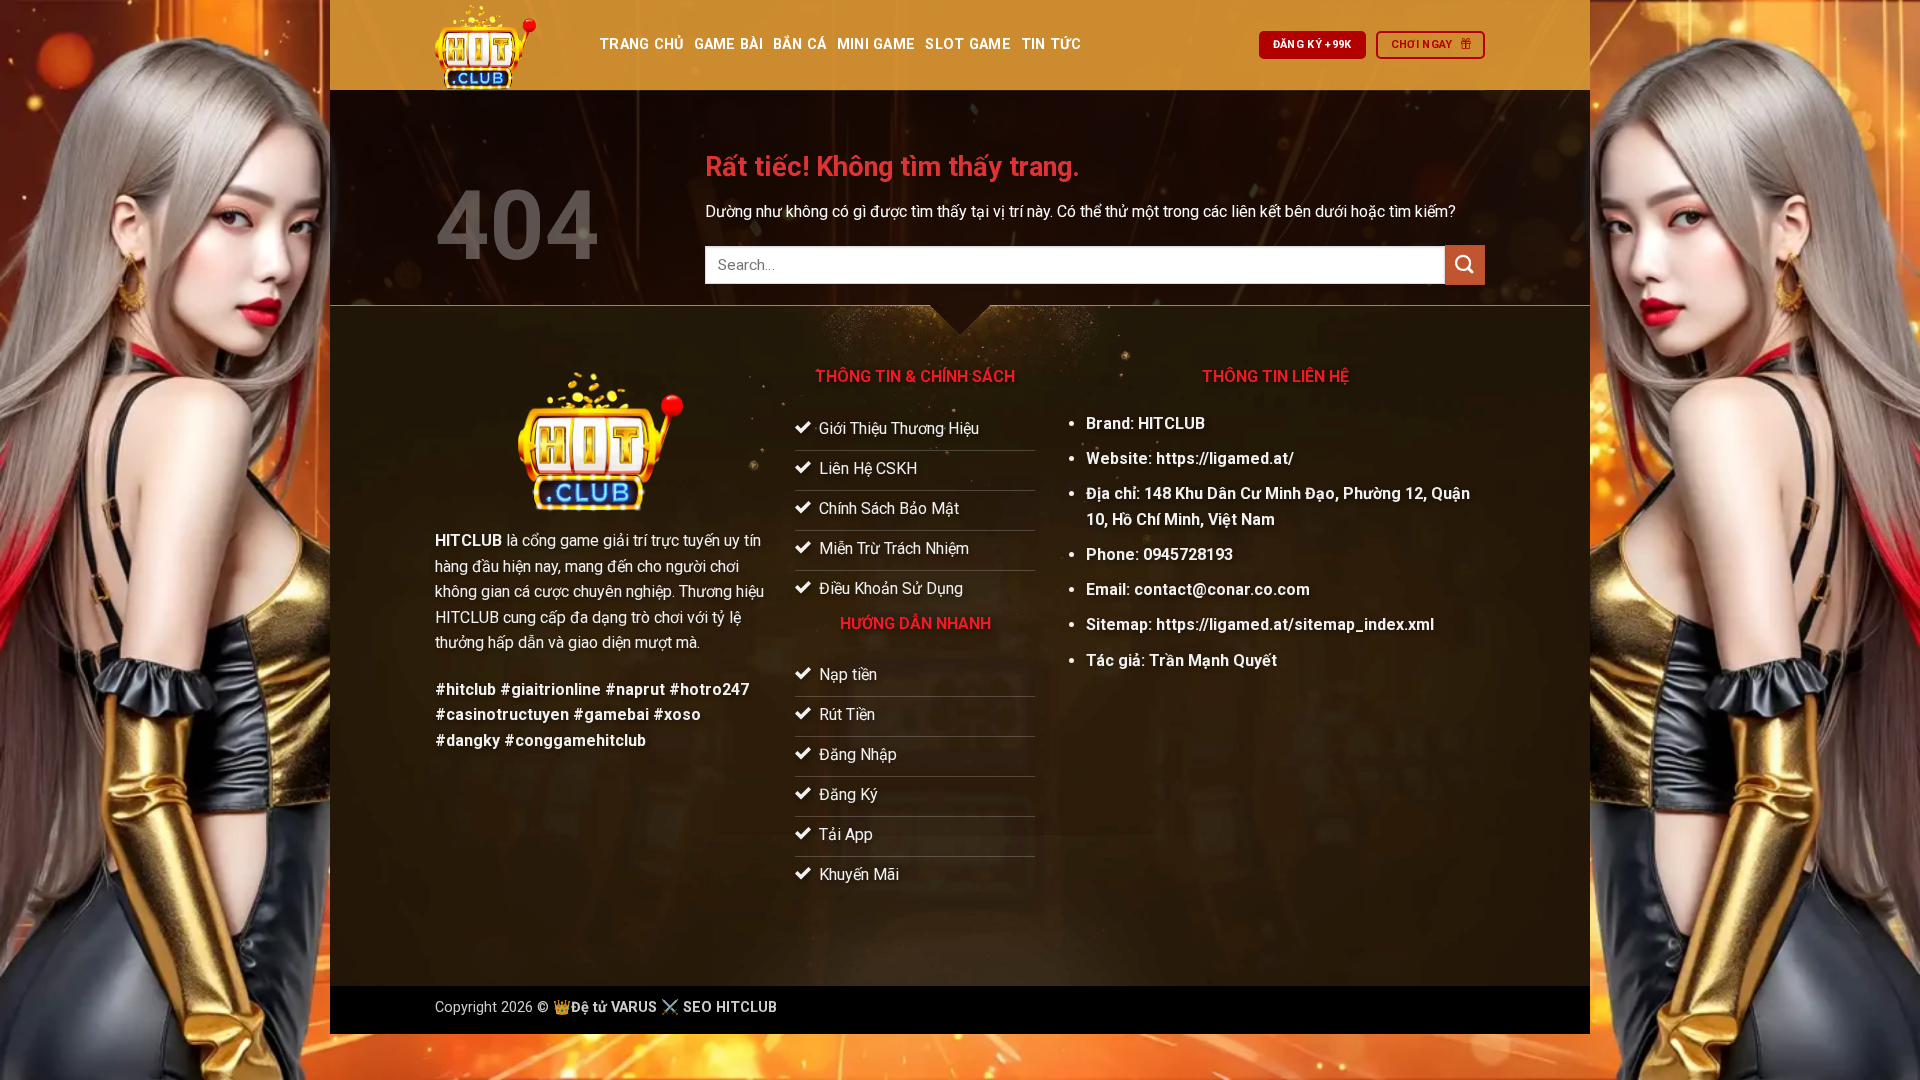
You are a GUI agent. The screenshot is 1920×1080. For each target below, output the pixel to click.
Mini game (876, 44)
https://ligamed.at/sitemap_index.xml (1295, 624)
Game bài (728, 44)
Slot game (968, 44)
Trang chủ (641, 44)
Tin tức (1051, 44)
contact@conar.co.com (1222, 589)
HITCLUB (1171, 423)
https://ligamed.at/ (1225, 458)
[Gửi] (1465, 264)
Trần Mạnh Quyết (1213, 660)
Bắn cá (800, 44)
